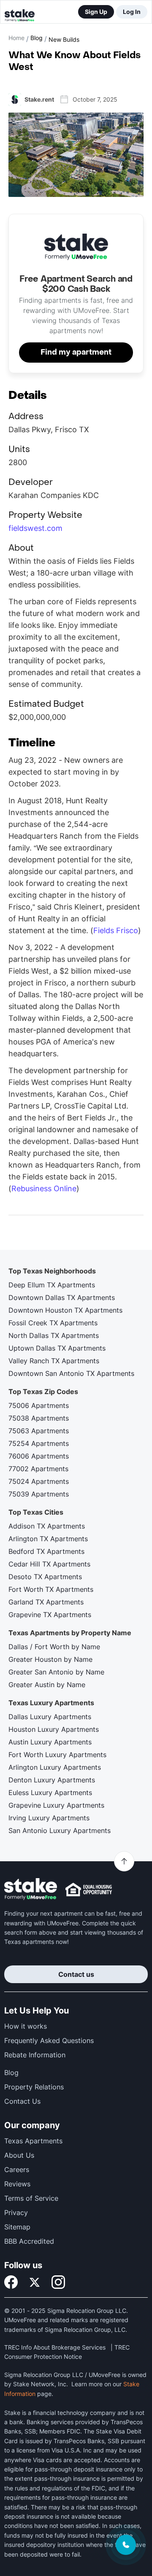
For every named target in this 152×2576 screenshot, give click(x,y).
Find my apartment (76, 352)
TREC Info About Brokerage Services (55, 2347)
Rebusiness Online (44, 1188)
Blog (37, 38)
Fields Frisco (116, 930)
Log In (132, 12)
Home (16, 38)
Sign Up (96, 12)
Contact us (76, 1974)
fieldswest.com (35, 528)
